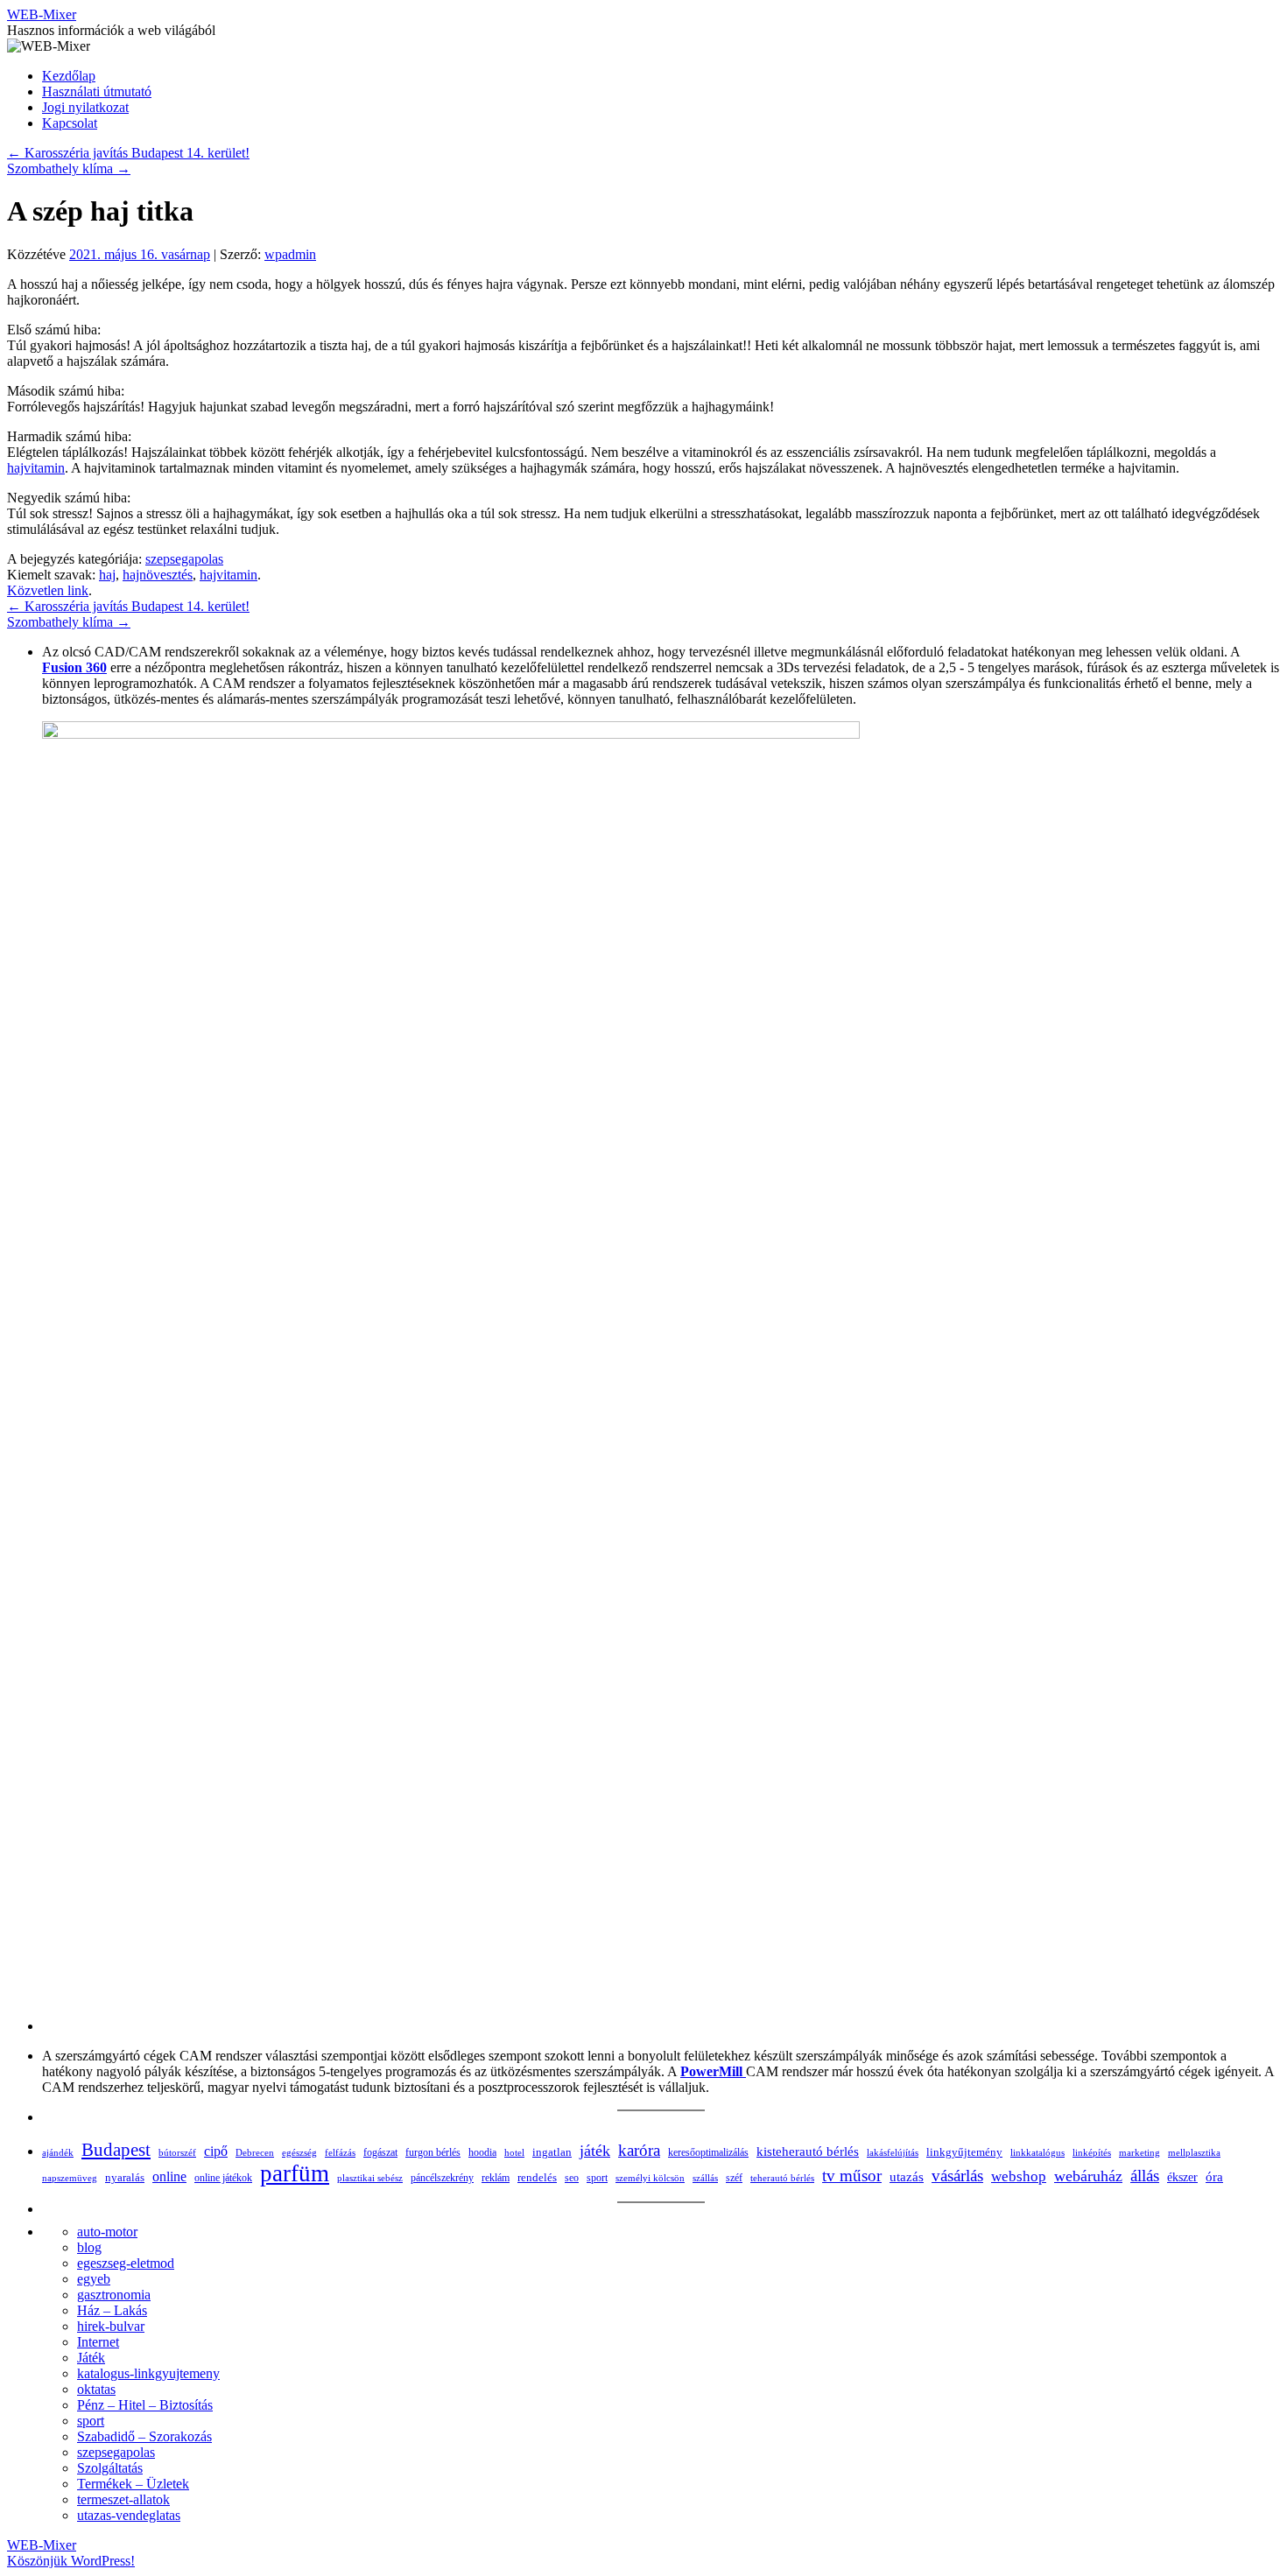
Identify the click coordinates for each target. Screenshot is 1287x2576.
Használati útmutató (97, 91)
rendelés (537, 2177)
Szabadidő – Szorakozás (144, 2436)
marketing (1139, 2152)
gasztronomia (114, 2295)
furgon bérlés (433, 2152)
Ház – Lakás (112, 2310)
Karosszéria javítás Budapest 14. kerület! (128, 153)
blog (89, 2247)
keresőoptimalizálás (708, 2152)
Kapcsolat (70, 123)
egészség (299, 2152)
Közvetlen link (48, 590)
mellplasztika (1194, 2152)
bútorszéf (177, 2152)
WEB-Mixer (42, 14)
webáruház (1088, 2176)
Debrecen (255, 2152)
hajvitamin (36, 468)
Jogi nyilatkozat (85, 107)
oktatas (96, 2389)
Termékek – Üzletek (133, 2484)
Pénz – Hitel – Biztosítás (145, 2405)
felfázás (340, 2152)
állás (1145, 2176)
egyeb (94, 2279)
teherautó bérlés (782, 2178)
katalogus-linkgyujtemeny (148, 2373)
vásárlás (957, 2176)
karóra (639, 2150)
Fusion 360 (74, 667)
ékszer (1182, 2177)
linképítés (1092, 2153)
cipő (216, 2151)
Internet (98, 2342)
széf (734, 2178)
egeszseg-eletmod (126, 2263)
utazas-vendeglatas (129, 2515)
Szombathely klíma (69, 168)
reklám (496, 2178)
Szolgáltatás (110, 2468)
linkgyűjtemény (964, 2152)
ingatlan (552, 2152)
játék (595, 2151)
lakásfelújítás (893, 2152)
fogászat (380, 2152)
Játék (91, 2358)
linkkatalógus (1037, 2152)
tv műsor (852, 2176)
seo (572, 2178)
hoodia (482, 2152)
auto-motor (107, 2232)
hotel (514, 2152)
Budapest (116, 2149)
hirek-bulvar (111, 2326)
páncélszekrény (442, 2178)
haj (107, 575)
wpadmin (290, 254)
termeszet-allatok (123, 2499)
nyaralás (125, 2177)
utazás (907, 2176)
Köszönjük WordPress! (71, 2561)
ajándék (58, 2152)
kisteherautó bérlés (808, 2151)
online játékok (223, 2178)
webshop (1019, 2176)
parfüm (295, 2173)
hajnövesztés (158, 575)
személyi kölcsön (650, 2178)
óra (1214, 2177)
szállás (705, 2178)
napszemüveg (70, 2178)
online (169, 2176)
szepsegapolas (184, 559)
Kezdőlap (69, 76)
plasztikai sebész (370, 2178)
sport (597, 2178)
